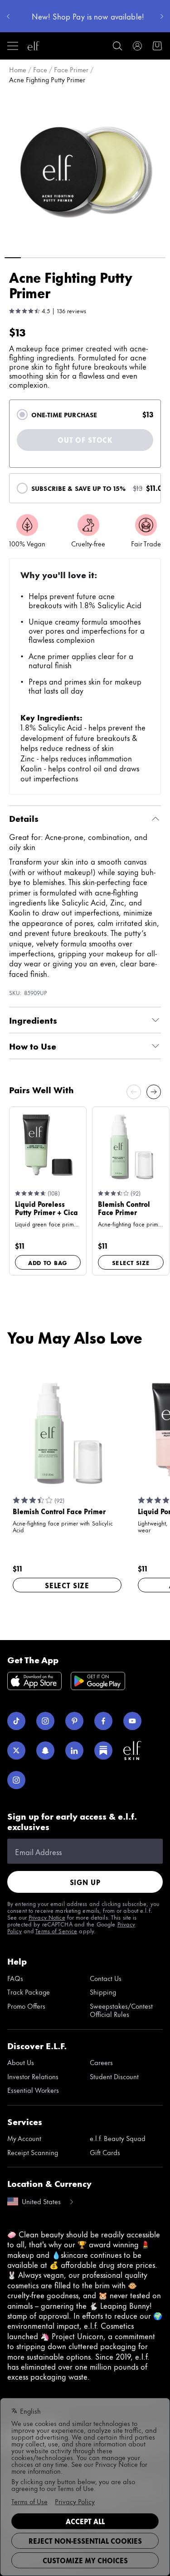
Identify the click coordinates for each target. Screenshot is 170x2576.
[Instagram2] (16, 1780)
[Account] (137, 46)
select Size (131, 1262)
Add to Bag (48, 1262)
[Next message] (162, 16)
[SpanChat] (45, 1751)
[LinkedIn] (74, 1751)
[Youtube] (132, 1721)
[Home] (34, 46)
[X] (16, 1751)
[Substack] (103, 1751)
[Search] (117, 46)
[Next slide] (154, 1092)
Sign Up (85, 1882)
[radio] (22, 415)
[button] (85, 169)
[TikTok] (16, 1721)
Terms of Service (56, 1931)
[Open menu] (13, 46)
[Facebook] (103, 1721)
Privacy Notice (47, 1917)
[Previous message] (8, 16)
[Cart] (157, 46)
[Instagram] (45, 1721)
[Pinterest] (74, 1721)
